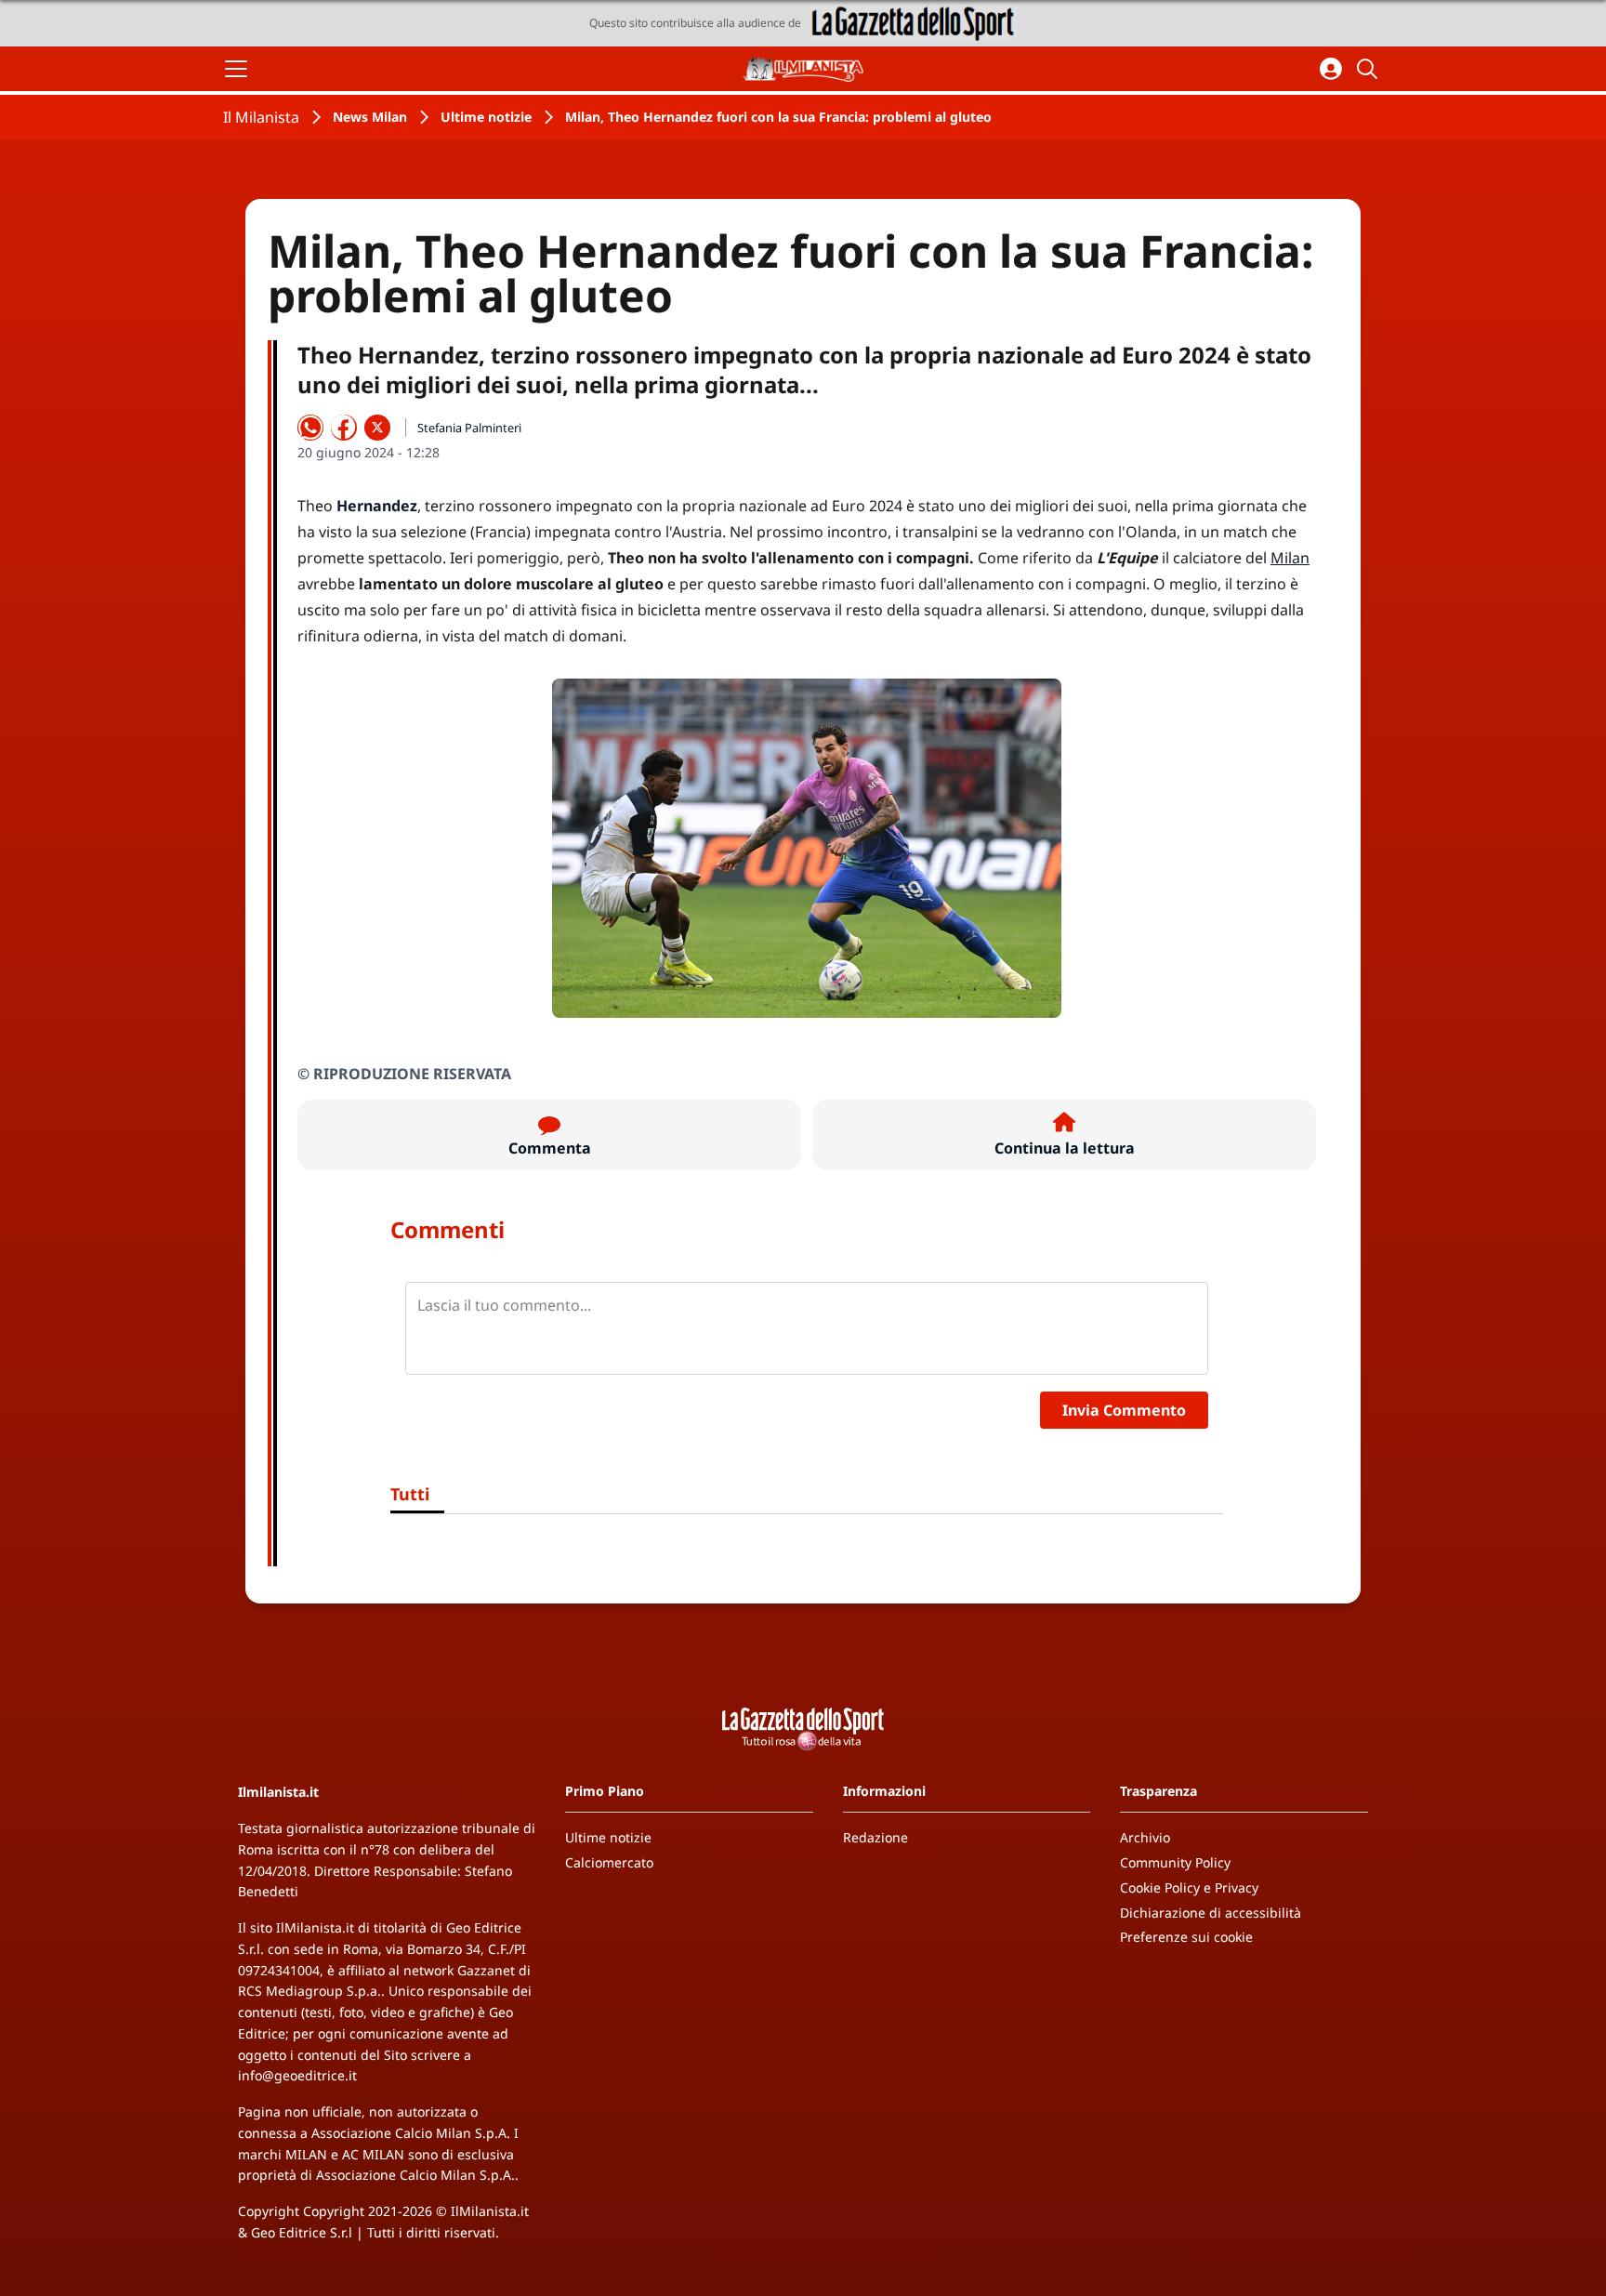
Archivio (1145, 1837)
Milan (1290, 558)
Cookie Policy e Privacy (1189, 1887)
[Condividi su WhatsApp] (310, 428)
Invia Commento (1124, 1410)
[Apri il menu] (236, 69)
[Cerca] (1370, 69)
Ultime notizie (486, 117)
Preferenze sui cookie (1186, 1937)
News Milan (370, 117)
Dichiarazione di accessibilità (1211, 1913)
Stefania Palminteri (469, 428)
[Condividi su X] (377, 428)
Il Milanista (261, 117)
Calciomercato (609, 1862)
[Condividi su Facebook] (344, 428)
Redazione (875, 1837)
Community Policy (1175, 1862)
